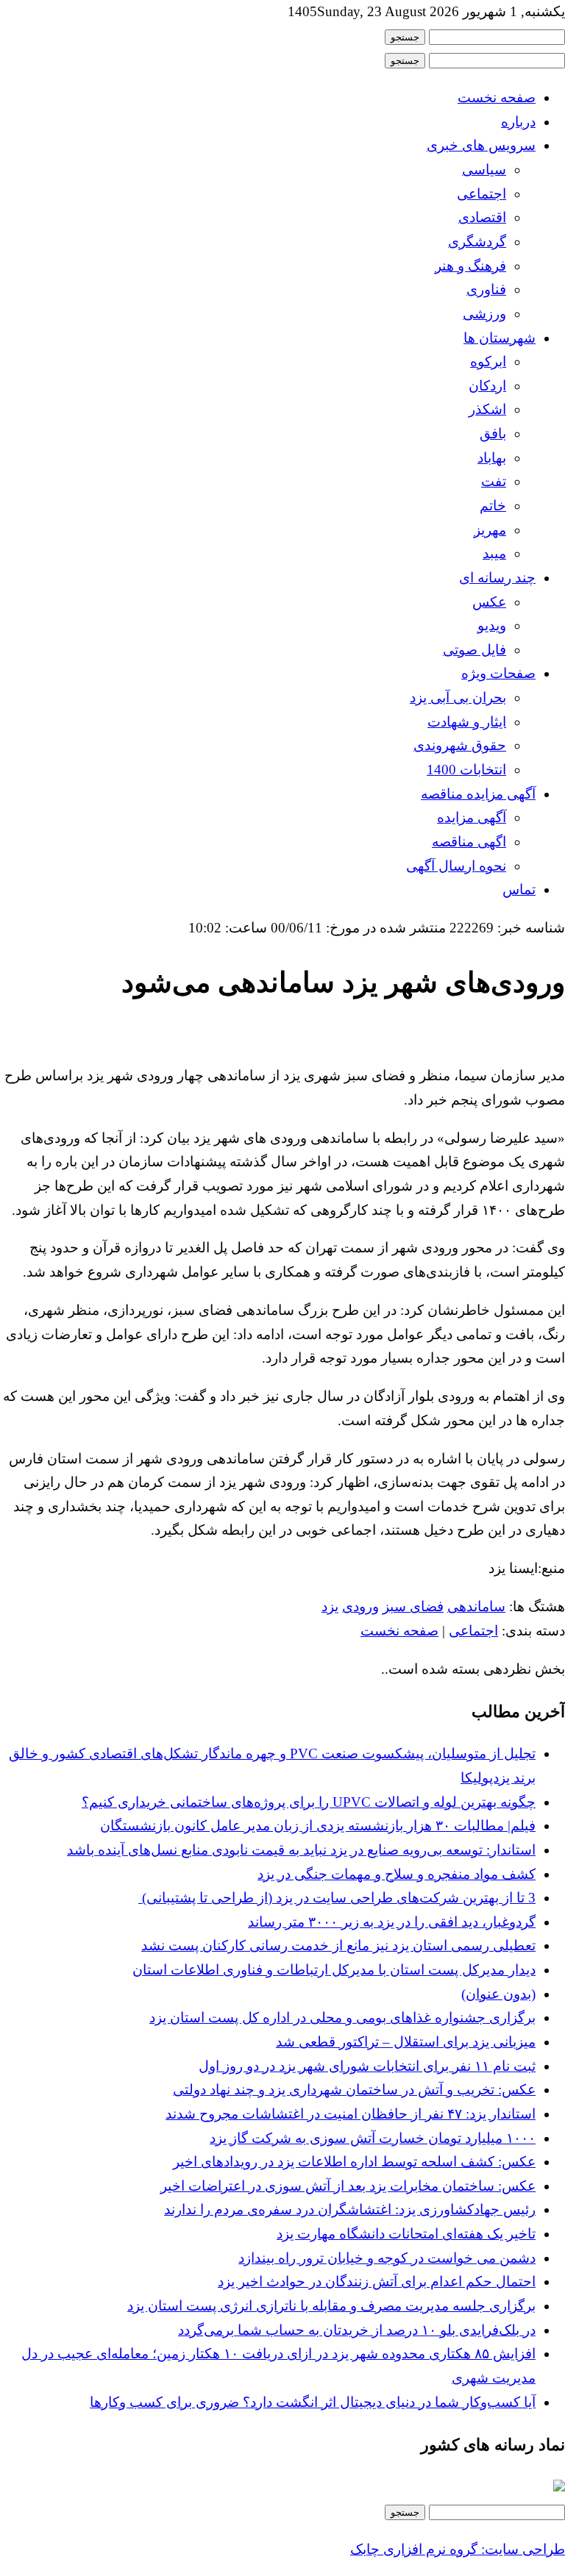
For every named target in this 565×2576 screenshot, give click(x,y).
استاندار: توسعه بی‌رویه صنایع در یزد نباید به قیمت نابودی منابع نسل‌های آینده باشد (301, 1850)
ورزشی (484, 314)
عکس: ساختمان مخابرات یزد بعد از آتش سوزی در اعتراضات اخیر (348, 2186)
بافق (493, 434)
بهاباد (492, 458)
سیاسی (484, 170)
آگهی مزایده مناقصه (478, 794)
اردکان (487, 386)
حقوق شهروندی (460, 745)
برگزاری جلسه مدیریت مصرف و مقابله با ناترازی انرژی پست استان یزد (331, 2306)
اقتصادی (482, 217)
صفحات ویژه (498, 673)
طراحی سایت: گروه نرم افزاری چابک (458, 2549)
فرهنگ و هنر (470, 266)
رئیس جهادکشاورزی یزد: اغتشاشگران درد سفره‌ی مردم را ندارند (350, 2209)
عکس (489, 602)
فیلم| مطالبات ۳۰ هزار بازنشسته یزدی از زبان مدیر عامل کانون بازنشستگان (318, 1826)
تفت (494, 481)
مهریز (490, 530)
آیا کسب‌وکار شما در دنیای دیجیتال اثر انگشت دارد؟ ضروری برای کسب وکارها (313, 2402)
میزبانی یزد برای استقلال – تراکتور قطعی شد (406, 2042)
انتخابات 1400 (466, 770)
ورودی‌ (360, 1606)
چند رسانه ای (497, 578)
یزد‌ (330, 1606)
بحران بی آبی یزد (458, 697)
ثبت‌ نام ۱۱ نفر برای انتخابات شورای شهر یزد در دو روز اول (367, 2066)
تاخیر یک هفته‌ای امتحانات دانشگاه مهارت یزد (406, 2234)
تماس (519, 889)
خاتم (493, 506)
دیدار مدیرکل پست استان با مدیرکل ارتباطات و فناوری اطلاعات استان (334, 1970)
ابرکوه (488, 361)
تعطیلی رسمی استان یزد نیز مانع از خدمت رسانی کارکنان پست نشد (338, 1945)
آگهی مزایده (472, 817)
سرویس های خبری (481, 145)
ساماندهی (476, 1606)
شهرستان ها (500, 338)
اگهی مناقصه (469, 842)
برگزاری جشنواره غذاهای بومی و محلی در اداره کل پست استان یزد (342, 2017)
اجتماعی (482, 194)
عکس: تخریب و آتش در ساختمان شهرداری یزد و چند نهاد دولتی (354, 2090)
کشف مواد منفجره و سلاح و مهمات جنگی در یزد (397, 1874)
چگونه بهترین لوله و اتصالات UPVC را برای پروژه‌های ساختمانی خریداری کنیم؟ (309, 1802)
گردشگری (477, 242)
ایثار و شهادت (467, 722)
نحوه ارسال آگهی (456, 866)
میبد (494, 553)
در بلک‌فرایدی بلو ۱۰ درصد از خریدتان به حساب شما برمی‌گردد (357, 2330)
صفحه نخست (497, 97)
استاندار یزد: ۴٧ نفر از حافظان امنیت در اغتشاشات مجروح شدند (351, 2114)
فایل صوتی (475, 650)
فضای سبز (413, 1606)
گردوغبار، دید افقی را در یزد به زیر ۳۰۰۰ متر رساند (392, 1922)
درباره (518, 122)
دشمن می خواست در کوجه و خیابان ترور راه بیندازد (387, 2258)
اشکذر (487, 409)
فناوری (486, 289)
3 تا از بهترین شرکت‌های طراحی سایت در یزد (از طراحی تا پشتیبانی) (337, 1898)
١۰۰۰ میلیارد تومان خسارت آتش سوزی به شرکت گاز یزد (373, 2138)
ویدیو (492, 625)
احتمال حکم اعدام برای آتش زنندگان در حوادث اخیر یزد (377, 2281)
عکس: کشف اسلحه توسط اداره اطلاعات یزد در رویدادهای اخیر (354, 2162)
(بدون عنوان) (498, 1994)
